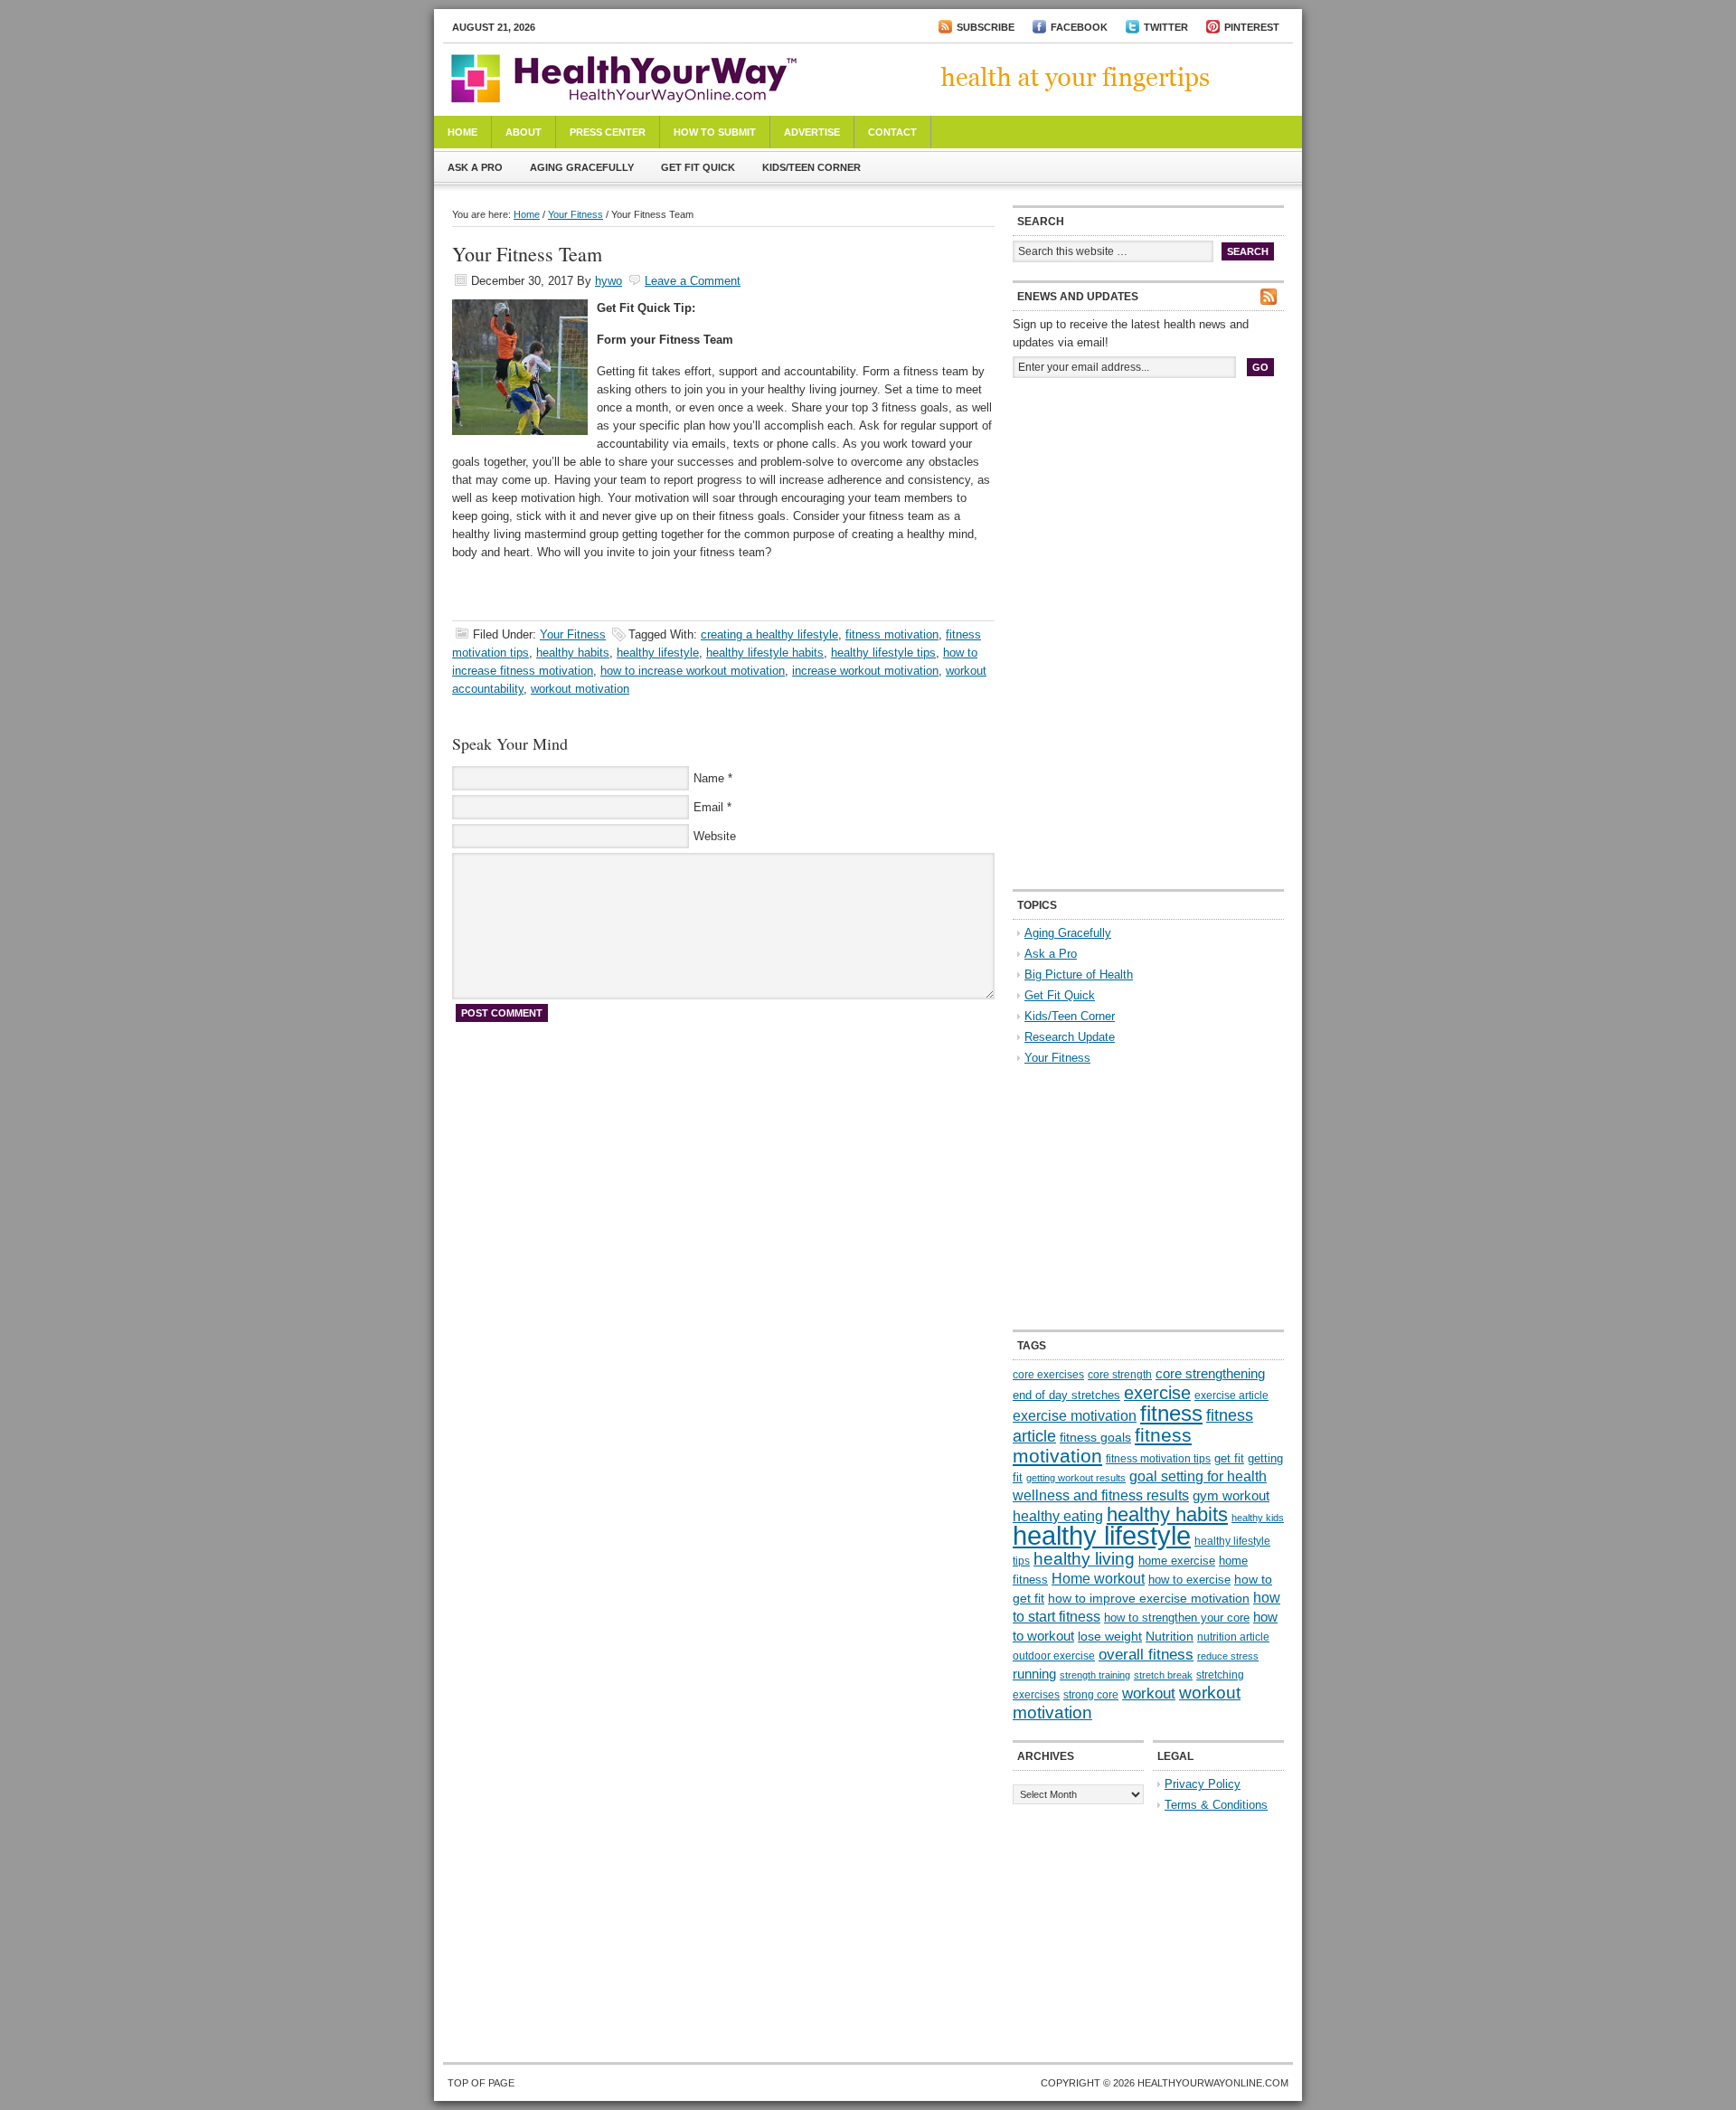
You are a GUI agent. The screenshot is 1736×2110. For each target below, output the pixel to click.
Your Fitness (576, 214)
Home (462, 132)
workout (1149, 1694)
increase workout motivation (865, 671)
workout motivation (580, 689)
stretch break (1163, 1675)
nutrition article (1233, 1637)
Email (708, 807)
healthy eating (1058, 1516)
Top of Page (481, 2083)
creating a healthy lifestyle (769, 634)
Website (715, 836)
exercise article (1231, 1396)
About (524, 132)
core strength (1120, 1375)
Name (709, 778)
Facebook (1079, 27)
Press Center (608, 132)
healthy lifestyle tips (883, 653)
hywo (609, 281)
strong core (1091, 1695)
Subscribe (986, 27)
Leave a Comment (693, 281)
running (1034, 1674)
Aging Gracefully (582, 167)
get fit (1229, 1458)
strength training (1095, 1675)
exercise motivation (1075, 1415)
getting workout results (1076, 1478)
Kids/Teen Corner (811, 167)
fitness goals (1095, 1437)
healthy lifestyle (658, 653)
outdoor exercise (1054, 1656)
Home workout (1098, 1579)
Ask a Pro (475, 167)
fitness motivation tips (1158, 1459)
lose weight (1110, 1636)
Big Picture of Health (1079, 975)
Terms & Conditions (1216, 1805)
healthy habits (573, 653)
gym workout (1231, 1496)
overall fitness (1146, 1655)
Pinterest (1252, 27)
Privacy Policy (1203, 1784)
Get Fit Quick (698, 167)
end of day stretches (1066, 1395)
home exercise (1177, 1561)
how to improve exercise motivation (1149, 1598)
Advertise (812, 132)
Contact (892, 132)
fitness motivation (892, 634)
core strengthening (1210, 1374)
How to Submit (715, 132)
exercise (1157, 1393)
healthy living (1084, 1559)
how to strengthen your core (1177, 1618)
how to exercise (1189, 1580)
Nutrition (1170, 1636)
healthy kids (1258, 1518)
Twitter (1166, 27)
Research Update (1070, 1037)
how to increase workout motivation (693, 671)
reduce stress (1228, 1656)
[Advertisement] (1148, 514)
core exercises (1048, 1375)
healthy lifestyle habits (765, 653)
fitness (1171, 1413)
